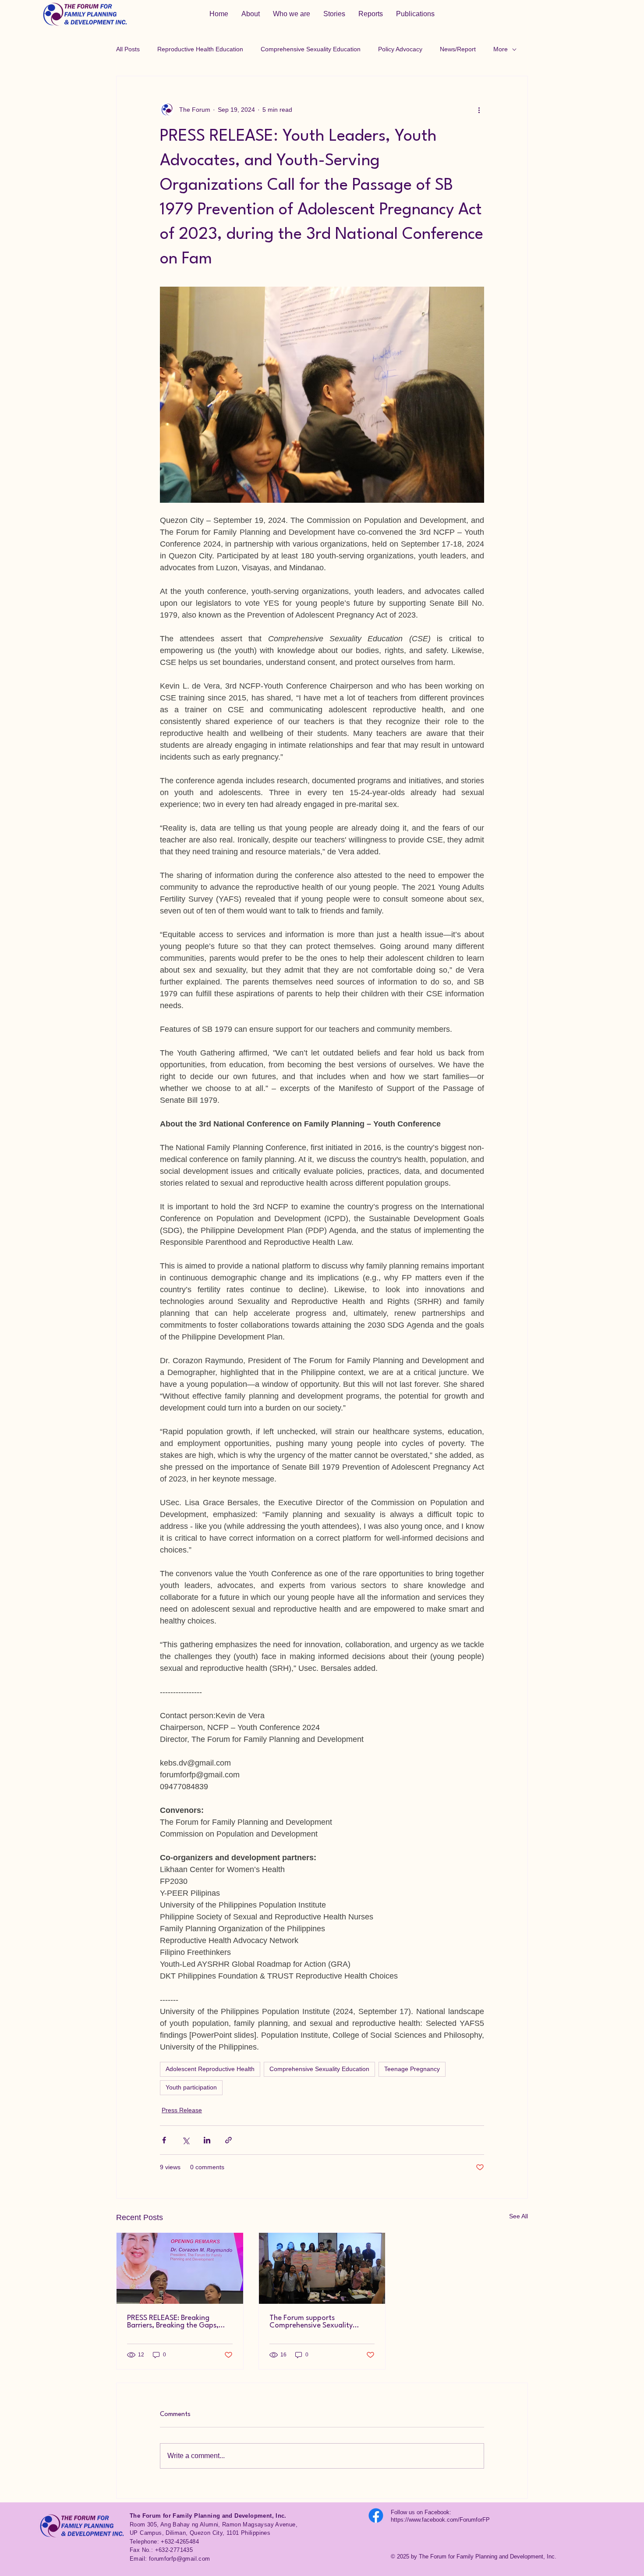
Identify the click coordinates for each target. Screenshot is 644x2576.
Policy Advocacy (400, 49)
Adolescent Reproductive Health (210, 2069)
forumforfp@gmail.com (180, 2559)
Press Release (182, 2110)
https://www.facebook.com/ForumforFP (440, 2520)
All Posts (128, 49)
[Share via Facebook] (164, 2140)
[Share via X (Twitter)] (186, 2140)
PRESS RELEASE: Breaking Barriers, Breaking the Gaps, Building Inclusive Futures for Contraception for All (173, 2322)
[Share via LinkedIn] (207, 2140)
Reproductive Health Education (200, 49)
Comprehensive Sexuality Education (311, 49)
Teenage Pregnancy (412, 2069)
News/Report (458, 49)
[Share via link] (228, 2140)
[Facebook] (376, 2516)
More (501, 49)
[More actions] (479, 110)
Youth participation (191, 2087)
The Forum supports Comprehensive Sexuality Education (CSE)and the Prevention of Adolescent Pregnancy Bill (311, 2322)
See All (518, 2216)
